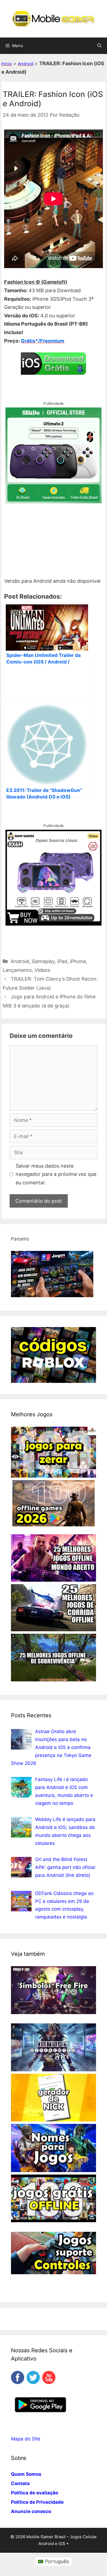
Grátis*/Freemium (43, 341)
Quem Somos (26, 2474)
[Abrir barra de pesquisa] (99, 46)
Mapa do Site (26, 2439)
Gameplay (43, 961)
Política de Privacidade (37, 2502)
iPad (62, 961)
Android (26, 64)
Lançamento (17, 970)
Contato (20, 2483)
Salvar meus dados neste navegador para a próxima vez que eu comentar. (56, 1174)
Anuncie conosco (31, 2511)
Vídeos (42, 970)
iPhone (78, 961)
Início (7, 64)
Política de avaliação (35, 2493)
